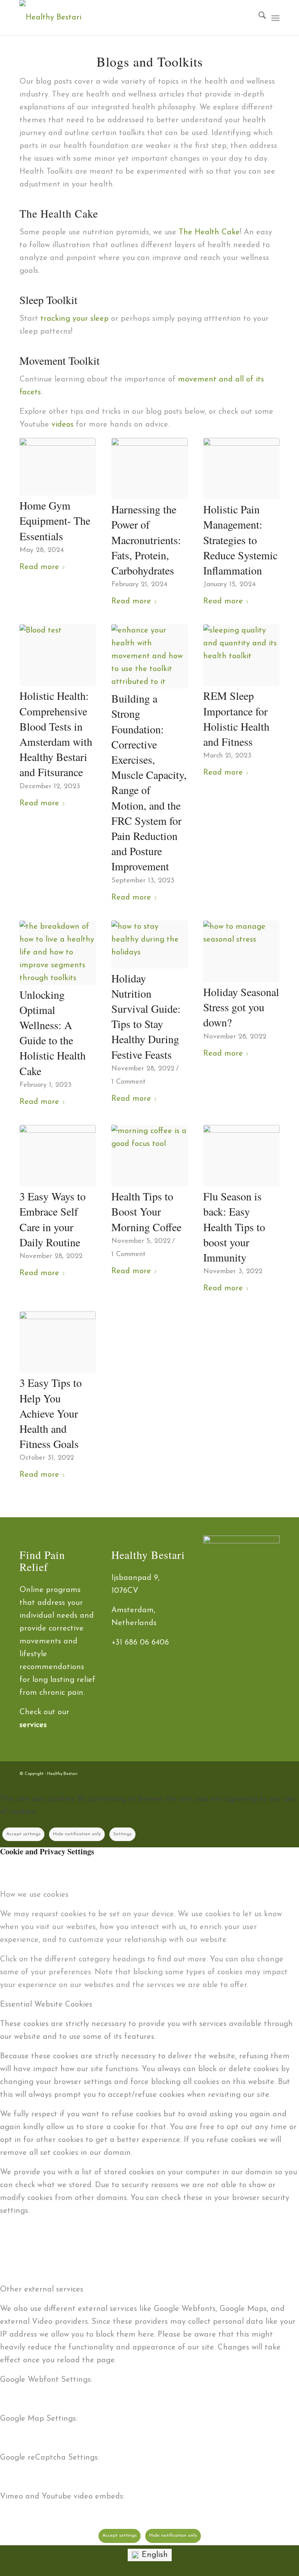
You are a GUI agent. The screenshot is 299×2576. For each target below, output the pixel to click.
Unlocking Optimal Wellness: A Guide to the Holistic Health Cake (53, 1033)
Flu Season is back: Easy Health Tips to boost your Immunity (234, 1227)
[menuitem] (258, 18)
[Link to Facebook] (239, 1771)
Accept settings (23, 1834)
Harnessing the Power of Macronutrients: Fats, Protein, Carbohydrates (146, 540)
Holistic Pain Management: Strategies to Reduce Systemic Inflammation (240, 540)
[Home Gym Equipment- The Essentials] (58, 467)
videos (62, 425)
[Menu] (275, 18)
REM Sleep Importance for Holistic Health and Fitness (236, 719)
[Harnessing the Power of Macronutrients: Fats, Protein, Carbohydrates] (149, 469)
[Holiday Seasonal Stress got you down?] (241, 951)
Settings (122, 1834)
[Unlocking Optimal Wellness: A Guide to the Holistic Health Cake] (58, 953)
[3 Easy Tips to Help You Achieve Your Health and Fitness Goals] (58, 1342)
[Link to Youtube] (274, 1771)
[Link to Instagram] (250, 1771)
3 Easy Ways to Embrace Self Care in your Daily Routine (53, 1219)
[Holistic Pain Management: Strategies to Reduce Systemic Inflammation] (241, 469)
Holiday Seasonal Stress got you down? (241, 1007)
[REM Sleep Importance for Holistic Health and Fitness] (241, 655)
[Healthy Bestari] (50, 18)
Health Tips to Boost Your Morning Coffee (146, 1211)
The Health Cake (209, 232)
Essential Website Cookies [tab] (46, 2005)
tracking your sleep (76, 319)
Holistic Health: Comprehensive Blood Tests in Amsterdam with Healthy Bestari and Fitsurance (56, 734)
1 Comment (128, 1082)
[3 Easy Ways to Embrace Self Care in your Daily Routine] (58, 1156)
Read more (39, 567)
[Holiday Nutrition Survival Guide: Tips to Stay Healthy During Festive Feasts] (149, 944)
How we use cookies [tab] (34, 1895)
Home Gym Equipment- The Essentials (55, 520)
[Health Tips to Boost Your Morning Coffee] (149, 1156)
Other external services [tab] (42, 2290)
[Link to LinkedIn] (262, 1771)
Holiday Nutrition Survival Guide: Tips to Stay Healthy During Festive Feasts (146, 1016)
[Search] (258, 18)
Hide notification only (77, 1834)
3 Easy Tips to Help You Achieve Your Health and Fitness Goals (51, 1413)
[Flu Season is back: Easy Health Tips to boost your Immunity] (241, 1156)
